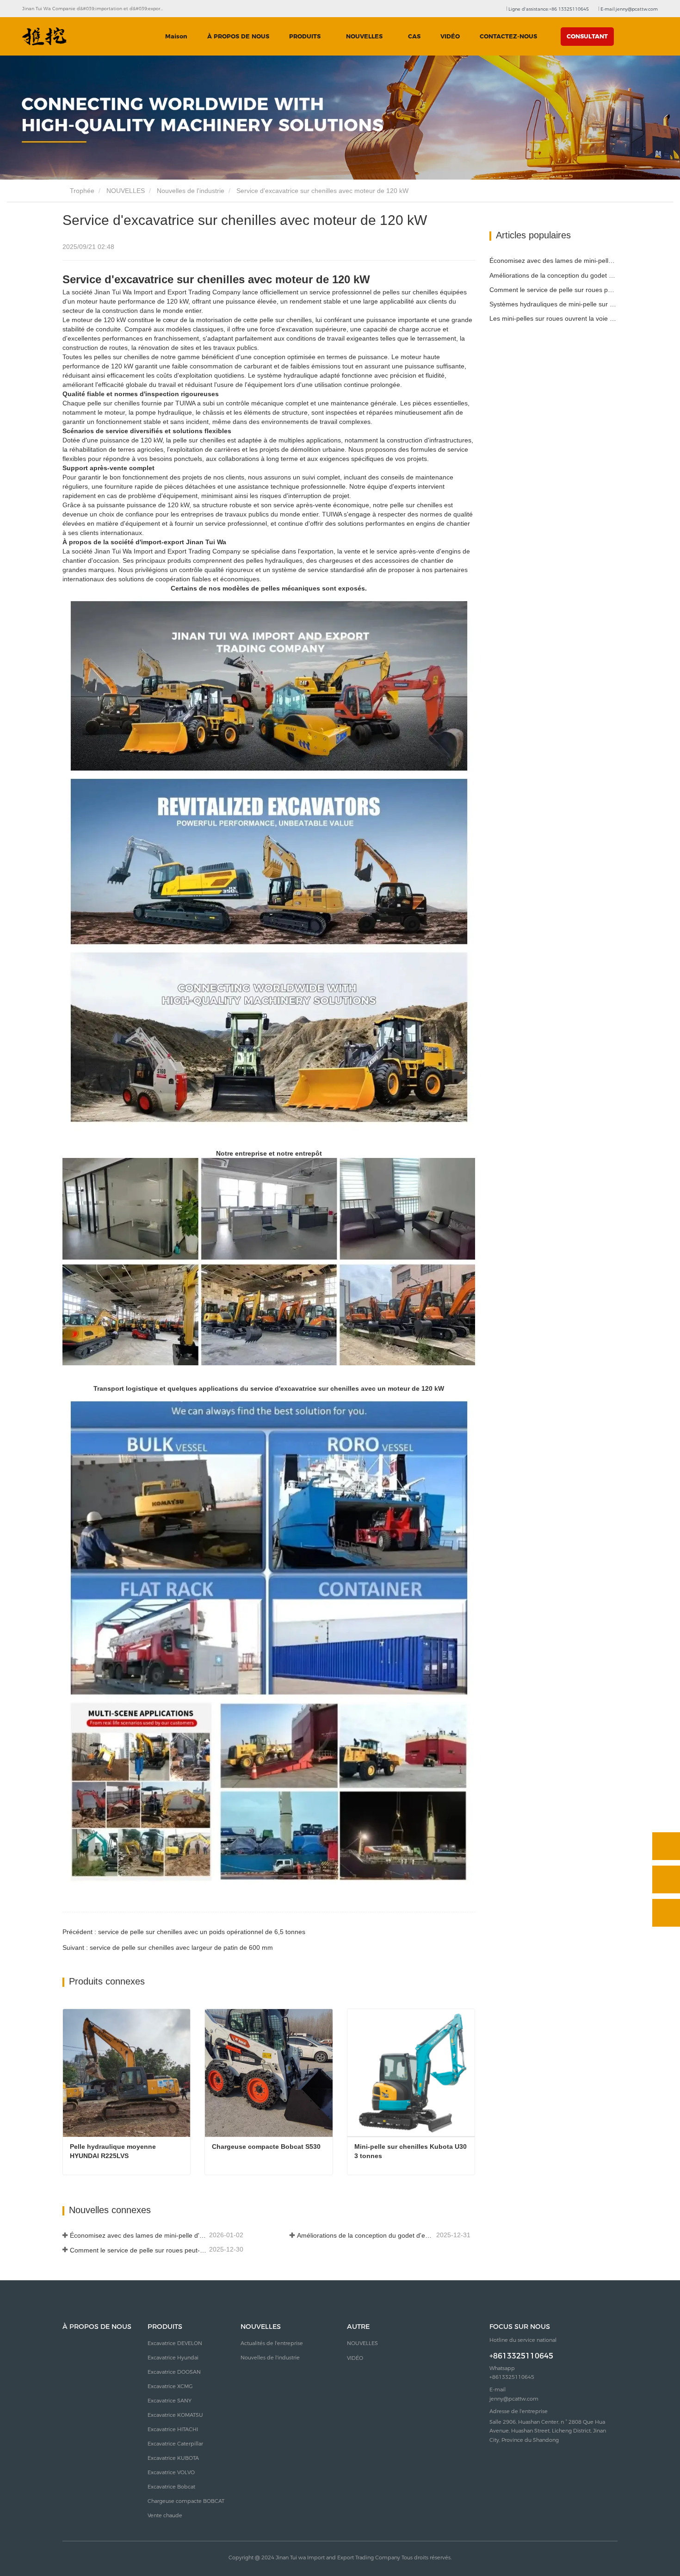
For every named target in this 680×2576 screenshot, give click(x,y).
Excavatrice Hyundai (173, 2358)
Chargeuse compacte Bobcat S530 (266, 2147)
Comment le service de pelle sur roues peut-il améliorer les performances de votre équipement (139, 2250)
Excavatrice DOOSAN (174, 2372)
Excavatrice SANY (170, 2401)
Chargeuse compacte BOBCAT (186, 2501)
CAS (414, 36)
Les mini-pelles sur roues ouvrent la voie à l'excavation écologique (554, 318)
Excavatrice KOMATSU (175, 2415)
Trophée (81, 191)
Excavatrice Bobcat (171, 2487)
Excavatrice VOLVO (171, 2472)
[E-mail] (666, 1879)
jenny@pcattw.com (514, 2399)
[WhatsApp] (666, 1846)
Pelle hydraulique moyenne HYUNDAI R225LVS (114, 2151)
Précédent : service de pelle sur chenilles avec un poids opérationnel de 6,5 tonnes (184, 1932)
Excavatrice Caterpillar (175, 2444)
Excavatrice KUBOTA (173, 2458)
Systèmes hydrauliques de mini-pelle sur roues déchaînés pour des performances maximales (554, 304)
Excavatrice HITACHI (173, 2429)
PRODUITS (165, 2327)
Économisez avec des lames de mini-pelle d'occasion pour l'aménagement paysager (139, 2235)
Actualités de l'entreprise (272, 2343)
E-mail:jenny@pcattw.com (628, 9)
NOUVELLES (126, 191)
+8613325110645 (521, 2356)
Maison (176, 36)
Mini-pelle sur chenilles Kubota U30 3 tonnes (411, 2151)
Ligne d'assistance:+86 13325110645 (548, 9)
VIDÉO (450, 36)
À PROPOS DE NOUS (238, 36)
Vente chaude (165, 2515)
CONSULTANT (587, 36)
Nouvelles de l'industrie (191, 191)
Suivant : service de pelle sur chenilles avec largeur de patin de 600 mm (168, 1948)
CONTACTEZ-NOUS (508, 36)
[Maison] (44, 37)
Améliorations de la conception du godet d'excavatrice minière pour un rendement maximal (366, 2235)
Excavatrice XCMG (170, 2386)
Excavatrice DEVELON (175, 2343)
